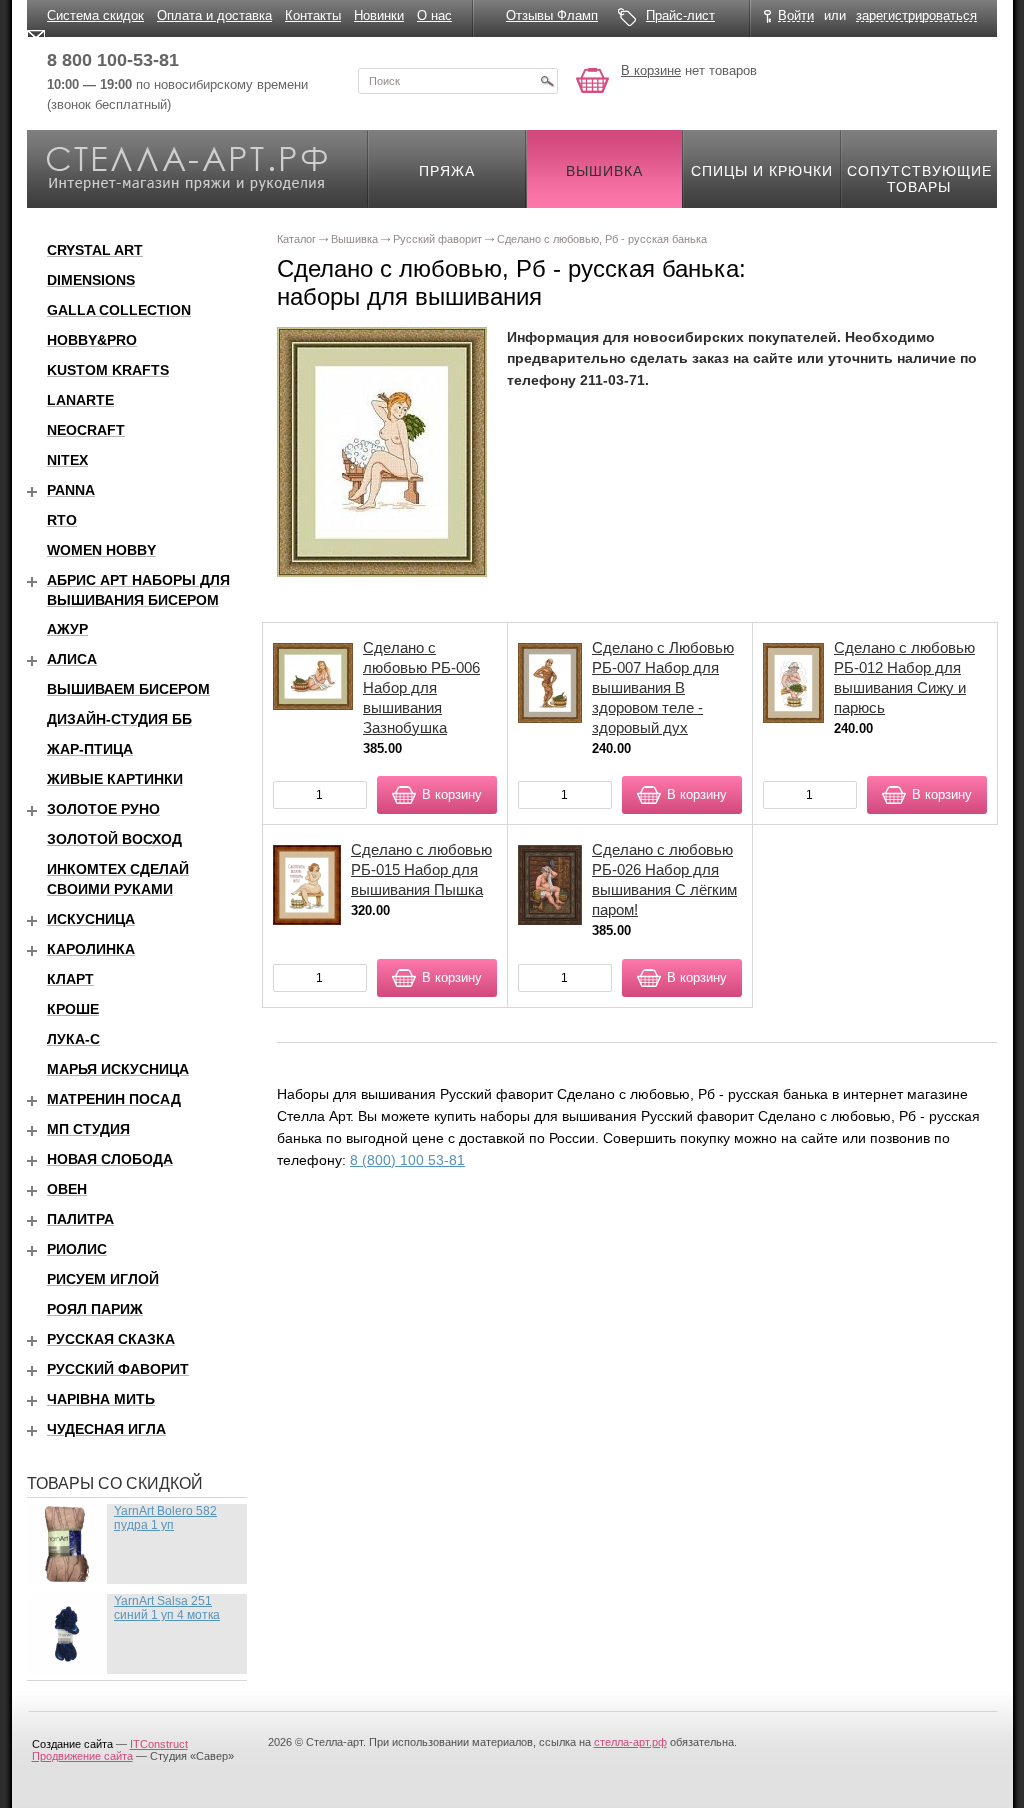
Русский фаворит (118, 1369)
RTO (62, 520)
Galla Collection (119, 310)
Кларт (70, 979)
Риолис (77, 1249)
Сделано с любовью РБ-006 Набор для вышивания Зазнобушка (421, 687)
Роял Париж (95, 1309)
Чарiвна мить (101, 1399)
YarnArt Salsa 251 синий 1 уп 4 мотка (167, 1608)
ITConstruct (159, 1744)
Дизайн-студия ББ (119, 719)
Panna (71, 490)
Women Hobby (101, 550)
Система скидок (95, 15)
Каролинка (91, 949)
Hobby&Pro (92, 340)
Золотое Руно (103, 809)
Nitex (67, 460)
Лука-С (73, 1039)
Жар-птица (90, 749)
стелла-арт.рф (630, 1742)
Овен (67, 1189)
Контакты (313, 15)
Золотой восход (114, 839)
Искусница (91, 919)
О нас (434, 15)
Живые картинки (115, 779)
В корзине (651, 70)
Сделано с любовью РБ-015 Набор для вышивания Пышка (421, 869)
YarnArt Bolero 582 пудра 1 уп (165, 1518)
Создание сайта (72, 1744)
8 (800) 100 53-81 (407, 1160)
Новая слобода (110, 1159)
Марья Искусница (118, 1069)
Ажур (67, 629)
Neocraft (86, 430)
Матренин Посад (114, 1099)
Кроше (73, 1009)
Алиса (72, 659)
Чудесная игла (106, 1429)
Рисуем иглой (103, 1279)
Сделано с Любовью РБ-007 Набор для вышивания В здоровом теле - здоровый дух (663, 687)
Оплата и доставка (214, 15)
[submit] (547, 81)
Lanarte (80, 400)
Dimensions (91, 280)
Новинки (379, 15)
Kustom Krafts (108, 370)
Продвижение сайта (82, 1756)
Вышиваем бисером (128, 689)
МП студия (88, 1129)
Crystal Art (95, 250)
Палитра (80, 1219)
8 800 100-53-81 (113, 60)
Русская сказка (111, 1339)
